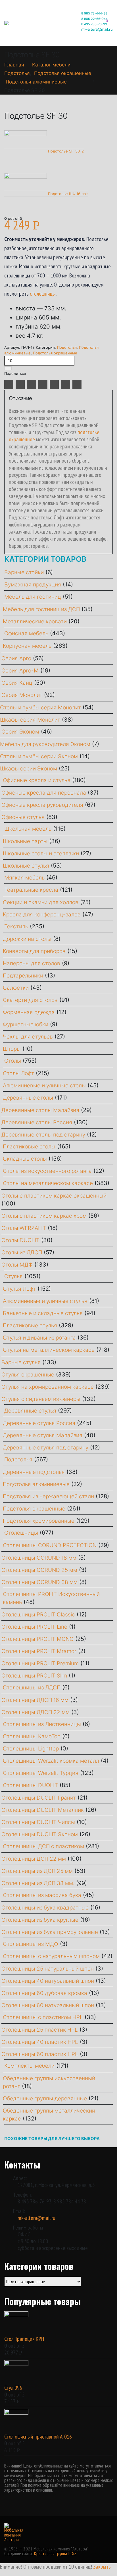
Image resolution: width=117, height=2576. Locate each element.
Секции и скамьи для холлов (41, 902)
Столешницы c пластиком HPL (43, 2017)
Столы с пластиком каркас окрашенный (54, 1196)
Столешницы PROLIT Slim (34, 1676)
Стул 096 (13, 2388)
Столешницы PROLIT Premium (40, 1663)
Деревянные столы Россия (37, 1122)
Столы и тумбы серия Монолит (40, 708)
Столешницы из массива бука (42, 1895)
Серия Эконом (20, 732)
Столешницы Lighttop (31, 1749)
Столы (13, 1061)
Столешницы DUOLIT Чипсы (38, 1822)
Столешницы (21, 1533)
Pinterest (54, 385)
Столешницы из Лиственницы (42, 1724)
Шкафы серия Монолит (30, 720)
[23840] (8, 368)
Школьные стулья (26, 866)
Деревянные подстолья (34, 1472)
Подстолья (67, 347)
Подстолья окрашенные (55, 353)
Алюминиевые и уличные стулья (45, 1301)
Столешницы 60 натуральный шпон (48, 2005)
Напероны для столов (32, 963)
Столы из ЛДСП (22, 1253)
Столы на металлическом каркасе (48, 1183)
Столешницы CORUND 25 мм (39, 1570)
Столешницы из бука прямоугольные (50, 1932)
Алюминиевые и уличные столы (44, 1086)
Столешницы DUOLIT (30, 1785)
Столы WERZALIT (24, 1228)
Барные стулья (21, 1362)
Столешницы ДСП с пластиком (43, 1846)
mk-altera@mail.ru (36, 2218)
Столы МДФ (17, 1265)
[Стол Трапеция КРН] (58, 2323)
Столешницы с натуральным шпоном (51, 1956)
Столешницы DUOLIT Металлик (43, 1810)
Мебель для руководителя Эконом (45, 744)
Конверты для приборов (34, 951)
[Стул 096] (58, 2372)
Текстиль (16, 926)
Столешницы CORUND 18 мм (39, 1558)
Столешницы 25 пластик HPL (40, 2030)
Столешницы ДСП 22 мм (34, 1859)
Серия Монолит (22, 695)
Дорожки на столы (27, 939)
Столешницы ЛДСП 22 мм (35, 1712)
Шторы (12, 1049)
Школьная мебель (28, 829)
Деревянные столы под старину (43, 1135)
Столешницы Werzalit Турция (41, 1773)
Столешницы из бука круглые (40, 1920)
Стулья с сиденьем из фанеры (41, 1399)
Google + (43, 385)
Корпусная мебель (27, 646)
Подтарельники (23, 976)
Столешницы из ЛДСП (32, 1688)
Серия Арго (16, 658)
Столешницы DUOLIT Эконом (40, 1834)
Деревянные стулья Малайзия (43, 1435)
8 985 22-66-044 (94, 19)
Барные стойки (24, 572)
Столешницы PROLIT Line (34, 1627)
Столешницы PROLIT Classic (38, 1615)
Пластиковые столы (29, 1147)
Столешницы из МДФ (31, 1944)
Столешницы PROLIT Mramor (39, 1651)
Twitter (20, 385)
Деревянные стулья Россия (39, 1423)
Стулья (13, 1276)
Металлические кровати (35, 621)
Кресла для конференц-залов (42, 915)
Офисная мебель (26, 633)
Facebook (9, 385)
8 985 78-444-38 (94, 13)
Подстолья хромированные (39, 1521)
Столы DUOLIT (20, 1240)
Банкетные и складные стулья (43, 1313)
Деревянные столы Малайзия (40, 1110)
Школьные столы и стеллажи (41, 854)
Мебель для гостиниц (33, 597)
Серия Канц (17, 683)
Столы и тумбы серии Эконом (39, 756)
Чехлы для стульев (28, 1037)
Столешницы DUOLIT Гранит (39, 1798)
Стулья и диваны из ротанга (39, 1338)
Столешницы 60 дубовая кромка (44, 1993)
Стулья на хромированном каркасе (48, 1387)
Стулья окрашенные (28, 1375)
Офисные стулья (23, 817)
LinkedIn (32, 385)
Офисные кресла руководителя (42, 805)
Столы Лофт (18, 1073)
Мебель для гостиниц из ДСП (41, 609)
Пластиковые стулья (30, 1325)
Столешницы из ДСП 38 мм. (38, 1883)
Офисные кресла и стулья (37, 780)
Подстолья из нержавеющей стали (48, 1496)
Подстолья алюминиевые (36, 1484)
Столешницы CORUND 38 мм (39, 1582)
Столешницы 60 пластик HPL (40, 2054)
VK (77, 385)
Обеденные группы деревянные (45, 2098)
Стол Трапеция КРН (24, 2339)
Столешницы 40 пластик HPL (40, 2042)
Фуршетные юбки (26, 1024)
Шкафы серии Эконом (29, 769)
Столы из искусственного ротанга (47, 1171)
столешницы (43, 294)
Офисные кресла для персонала (44, 793)
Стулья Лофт (19, 1289)
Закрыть (102, 2567)
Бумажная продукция (33, 585)
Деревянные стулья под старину (46, 1448)
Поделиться (15, 373)
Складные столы (25, 1159)
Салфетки (16, 988)
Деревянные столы (28, 1098)
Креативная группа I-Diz (55, 2554)
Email (66, 385)
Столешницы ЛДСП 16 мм (35, 1700)
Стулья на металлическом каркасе (49, 1350)
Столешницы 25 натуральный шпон (48, 1969)
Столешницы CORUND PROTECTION (50, 1545)
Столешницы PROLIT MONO (37, 1639)
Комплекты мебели (29, 2066)
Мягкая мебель (24, 878)
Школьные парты (25, 841)
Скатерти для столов (30, 1000)
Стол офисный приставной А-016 (38, 2437)
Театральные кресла (31, 890)
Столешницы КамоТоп (32, 1736)
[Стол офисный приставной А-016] (58, 2421)
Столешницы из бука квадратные (45, 1908)
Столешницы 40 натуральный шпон (48, 1981)
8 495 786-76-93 (94, 24)
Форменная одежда (29, 1012)
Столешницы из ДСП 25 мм (37, 1871)
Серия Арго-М (20, 671)
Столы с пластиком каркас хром (44, 1216)
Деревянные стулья (30, 1411)
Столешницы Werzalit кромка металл (51, 1761)
